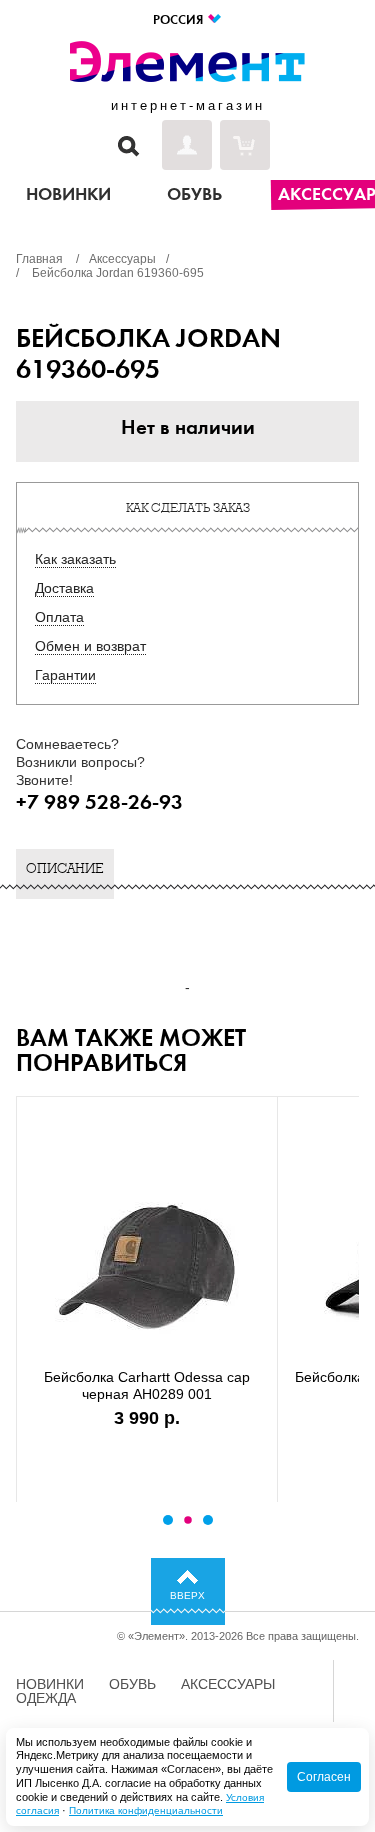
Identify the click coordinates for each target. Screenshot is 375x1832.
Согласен (324, 1777)
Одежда (46, 1698)
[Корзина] (245, 145)
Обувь (132, 1684)
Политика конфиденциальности (146, 1810)
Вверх (187, 1595)
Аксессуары (228, 1684)
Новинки (50, 1684)
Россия (179, 19)
